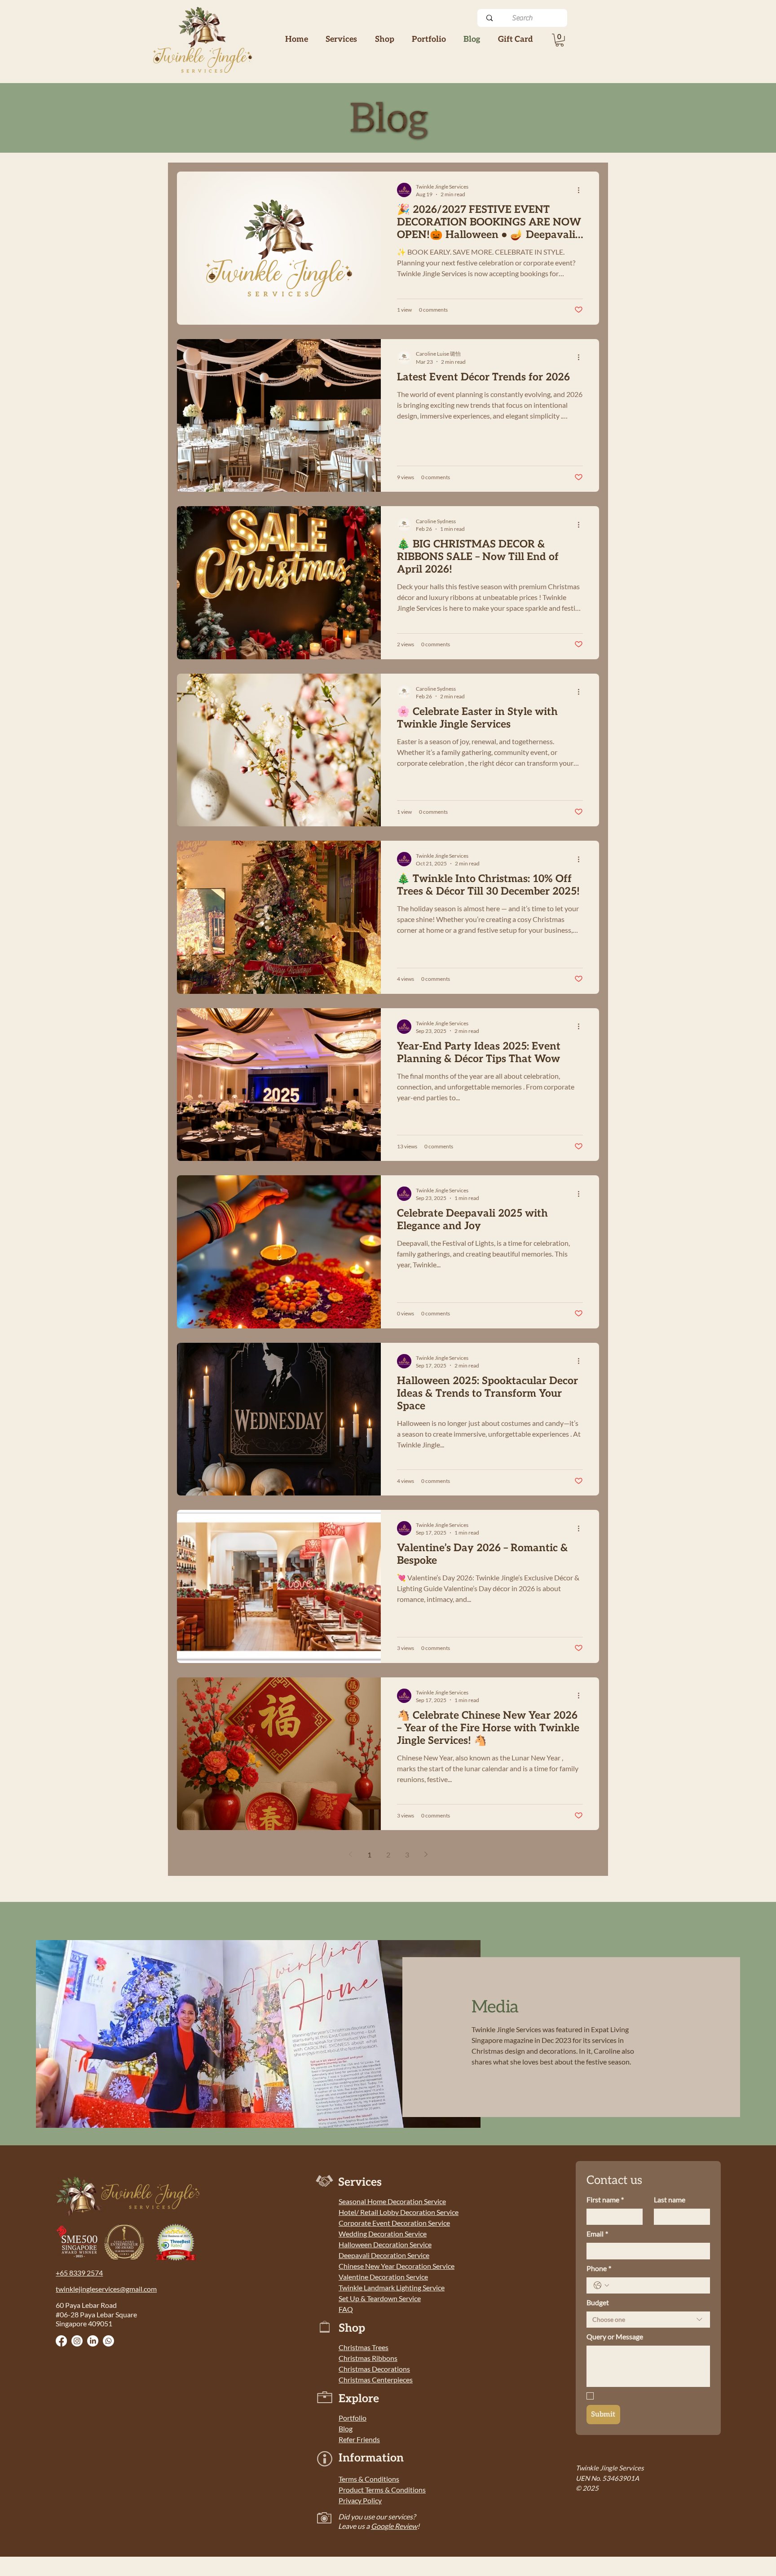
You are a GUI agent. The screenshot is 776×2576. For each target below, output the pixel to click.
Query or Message (615, 2336)
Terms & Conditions (369, 2479)
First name (605, 2199)
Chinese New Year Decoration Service (397, 2266)
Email (597, 2234)
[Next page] (426, 1854)
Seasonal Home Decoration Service (392, 2201)
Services (360, 2182)
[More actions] (582, 190)
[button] (384, 39)
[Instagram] (77, 2341)
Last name (670, 2199)
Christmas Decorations (374, 2369)
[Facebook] (61, 2341)
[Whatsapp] (108, 2341)
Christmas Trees (364, 2347)
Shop (352, 2328)
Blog (346, 2428)
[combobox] (648, 2320)
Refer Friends (359, 2439)
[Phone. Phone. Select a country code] (601, 2285)
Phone (599, 2268)
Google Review (394, 2526)
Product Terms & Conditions (382, 2490)
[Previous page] (350, 1854)
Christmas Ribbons (368, 2358)
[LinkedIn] (93, 2341)
